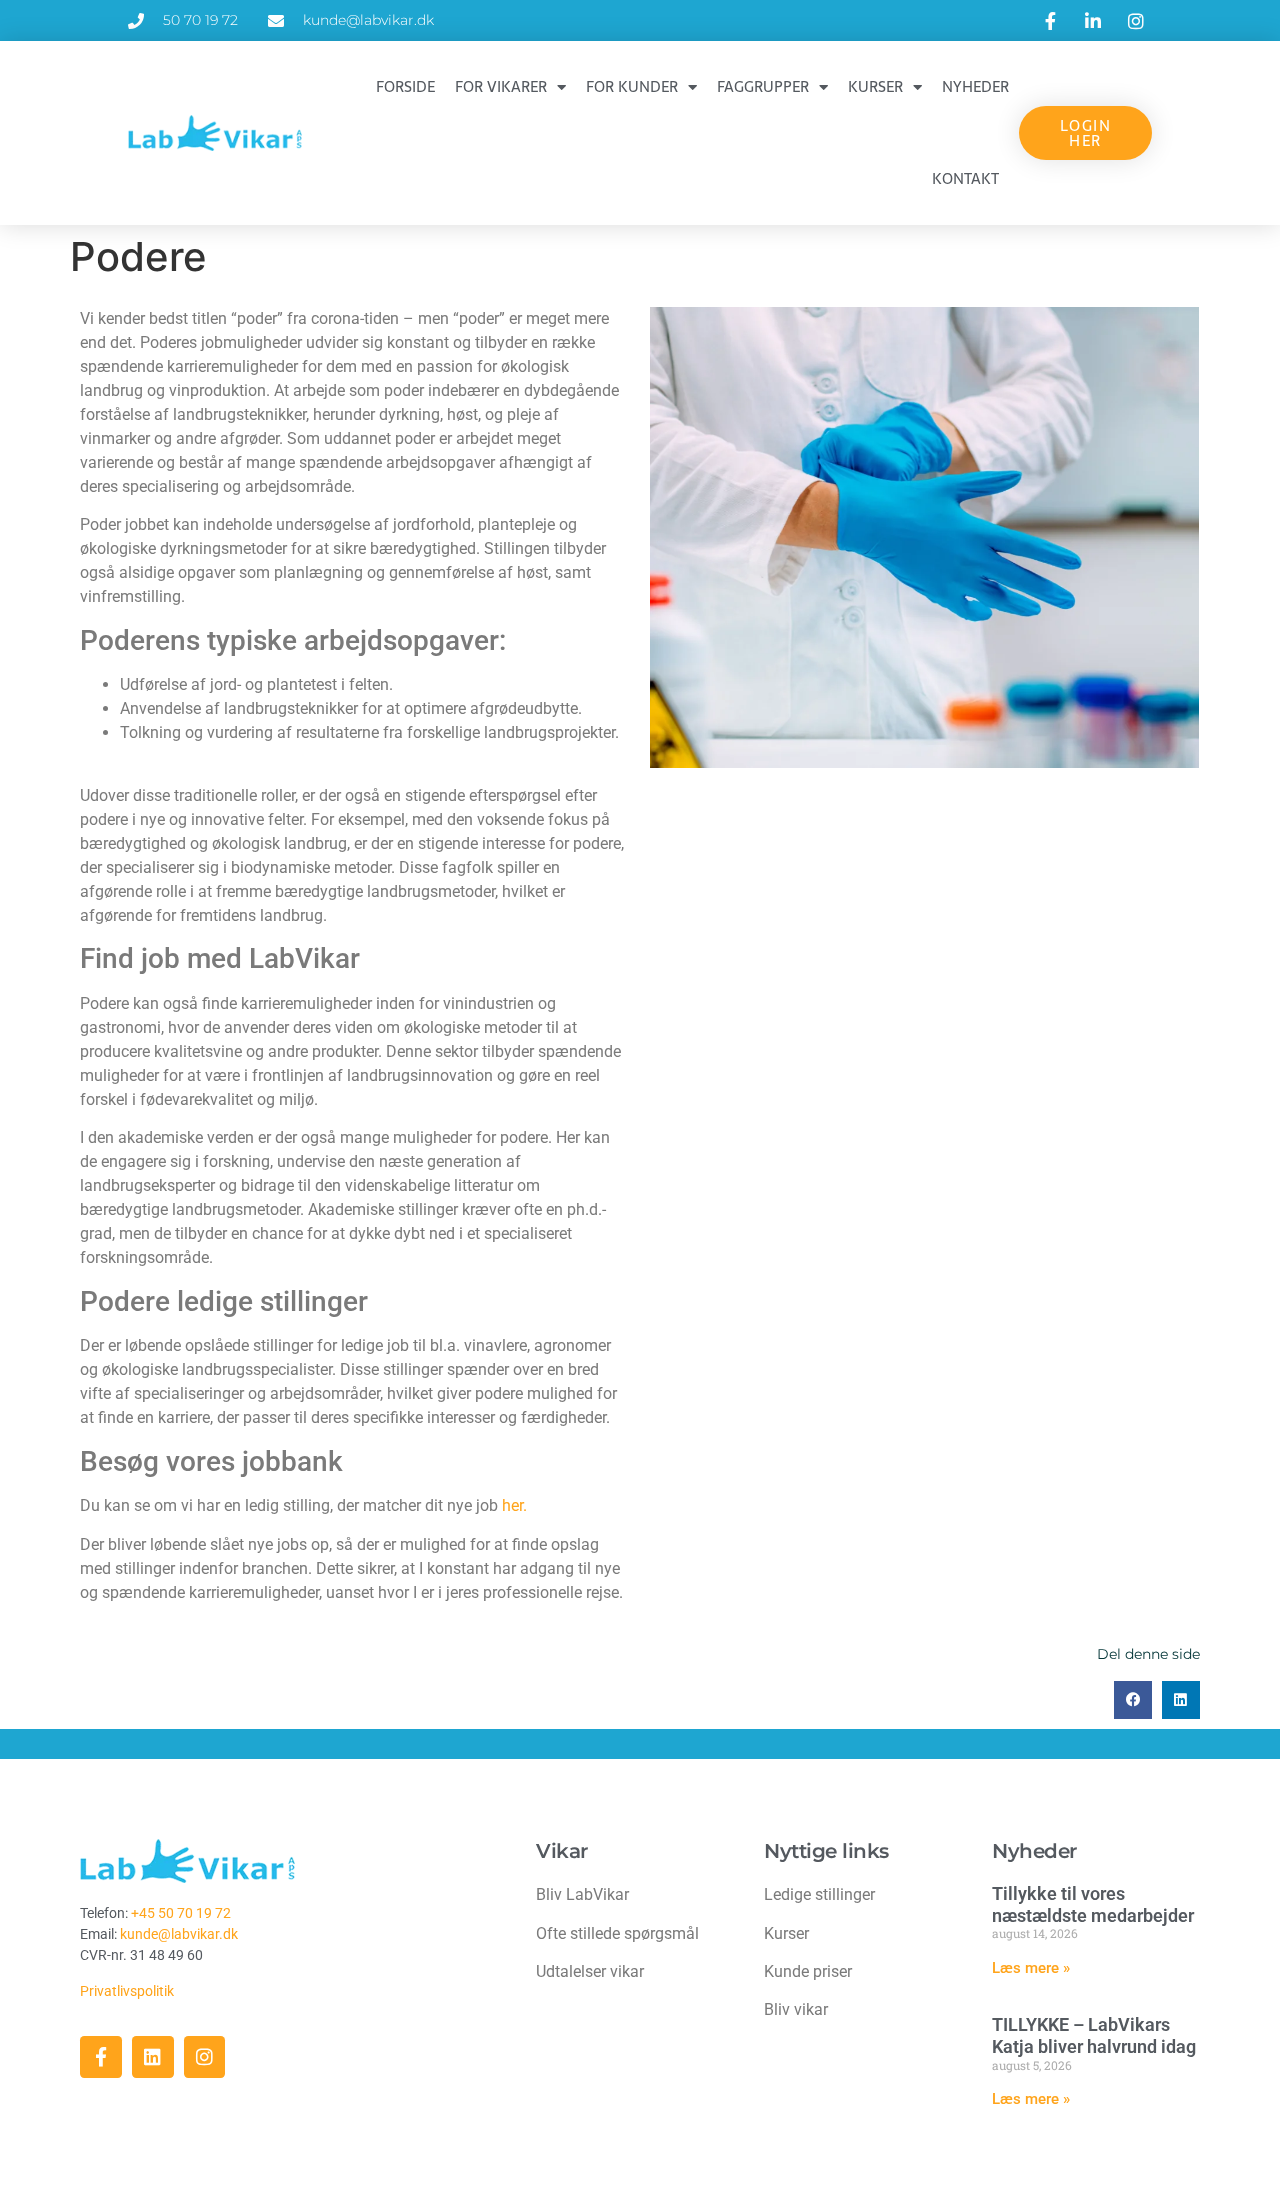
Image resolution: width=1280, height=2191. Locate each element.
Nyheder (975, 86)
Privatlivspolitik (128, 1991)
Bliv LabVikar (582, 1894)
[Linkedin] (153, 2057)
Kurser (875, 86)
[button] (1133, 1700)
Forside (405, 86)
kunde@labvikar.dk (179, 1934)
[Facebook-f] (101, 2057)
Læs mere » (1031, 1968)
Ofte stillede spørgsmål (617, 1933)
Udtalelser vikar (590, 1971)
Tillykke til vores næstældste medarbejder (1093, 1904)
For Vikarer (501, 86)
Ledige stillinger (819, 1894)
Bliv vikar (796, 2009)
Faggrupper (763, 86)
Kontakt (965, 178)
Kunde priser (808, 1971)
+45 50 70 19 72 (181, 1913)
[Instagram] (205, 2057)
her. (514, 1505)
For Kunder (632, 86)
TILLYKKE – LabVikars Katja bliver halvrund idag (1094, 2035)
